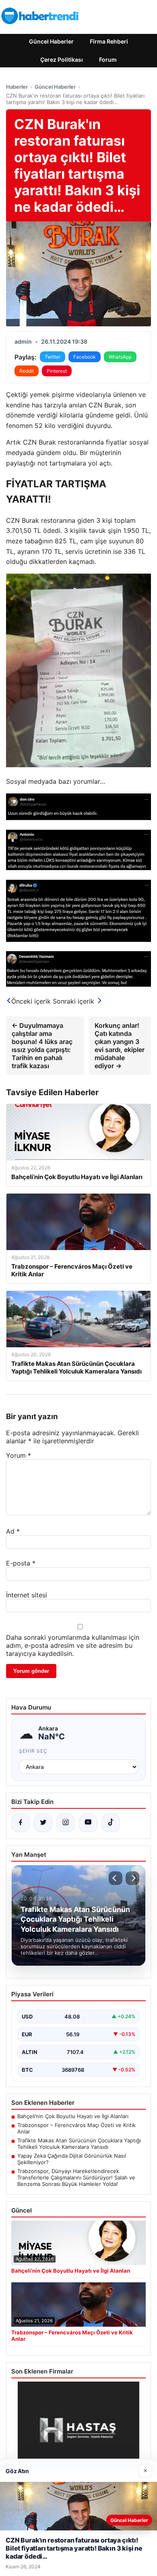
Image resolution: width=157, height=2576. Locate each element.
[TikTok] (111, 1823)
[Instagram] (66, 1823)
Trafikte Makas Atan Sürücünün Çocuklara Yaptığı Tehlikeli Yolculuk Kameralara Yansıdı (79, 2144)
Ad (13, 1531)
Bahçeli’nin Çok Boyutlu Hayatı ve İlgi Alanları (73, 2116)
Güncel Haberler (51, 41)
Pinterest (57, 371)
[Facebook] (21, 1823)
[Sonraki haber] (132, 1878)
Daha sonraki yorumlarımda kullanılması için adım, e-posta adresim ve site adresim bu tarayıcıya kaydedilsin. (73, 1645)
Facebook (85, 357)
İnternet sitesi (27, 1595)
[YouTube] (88, 1823)
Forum (108, 59)
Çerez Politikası (62, 59)
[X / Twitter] (43, 1823)
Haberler (17, 87)
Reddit (27, 371)
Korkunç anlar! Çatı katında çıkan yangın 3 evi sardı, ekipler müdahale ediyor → (120, 1046)
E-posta (21, 1563)
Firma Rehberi (109, 41)
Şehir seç (33, 1751)
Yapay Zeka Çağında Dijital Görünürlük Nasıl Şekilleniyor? (72, 2159)
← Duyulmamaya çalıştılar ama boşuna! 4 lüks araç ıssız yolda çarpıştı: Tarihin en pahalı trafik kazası (42, 1046)
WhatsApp (120, 357)
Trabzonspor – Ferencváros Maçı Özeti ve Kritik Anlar (76, 2128)
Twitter (53, 357)
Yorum (19, 1455)
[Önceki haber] (116, 1878)
